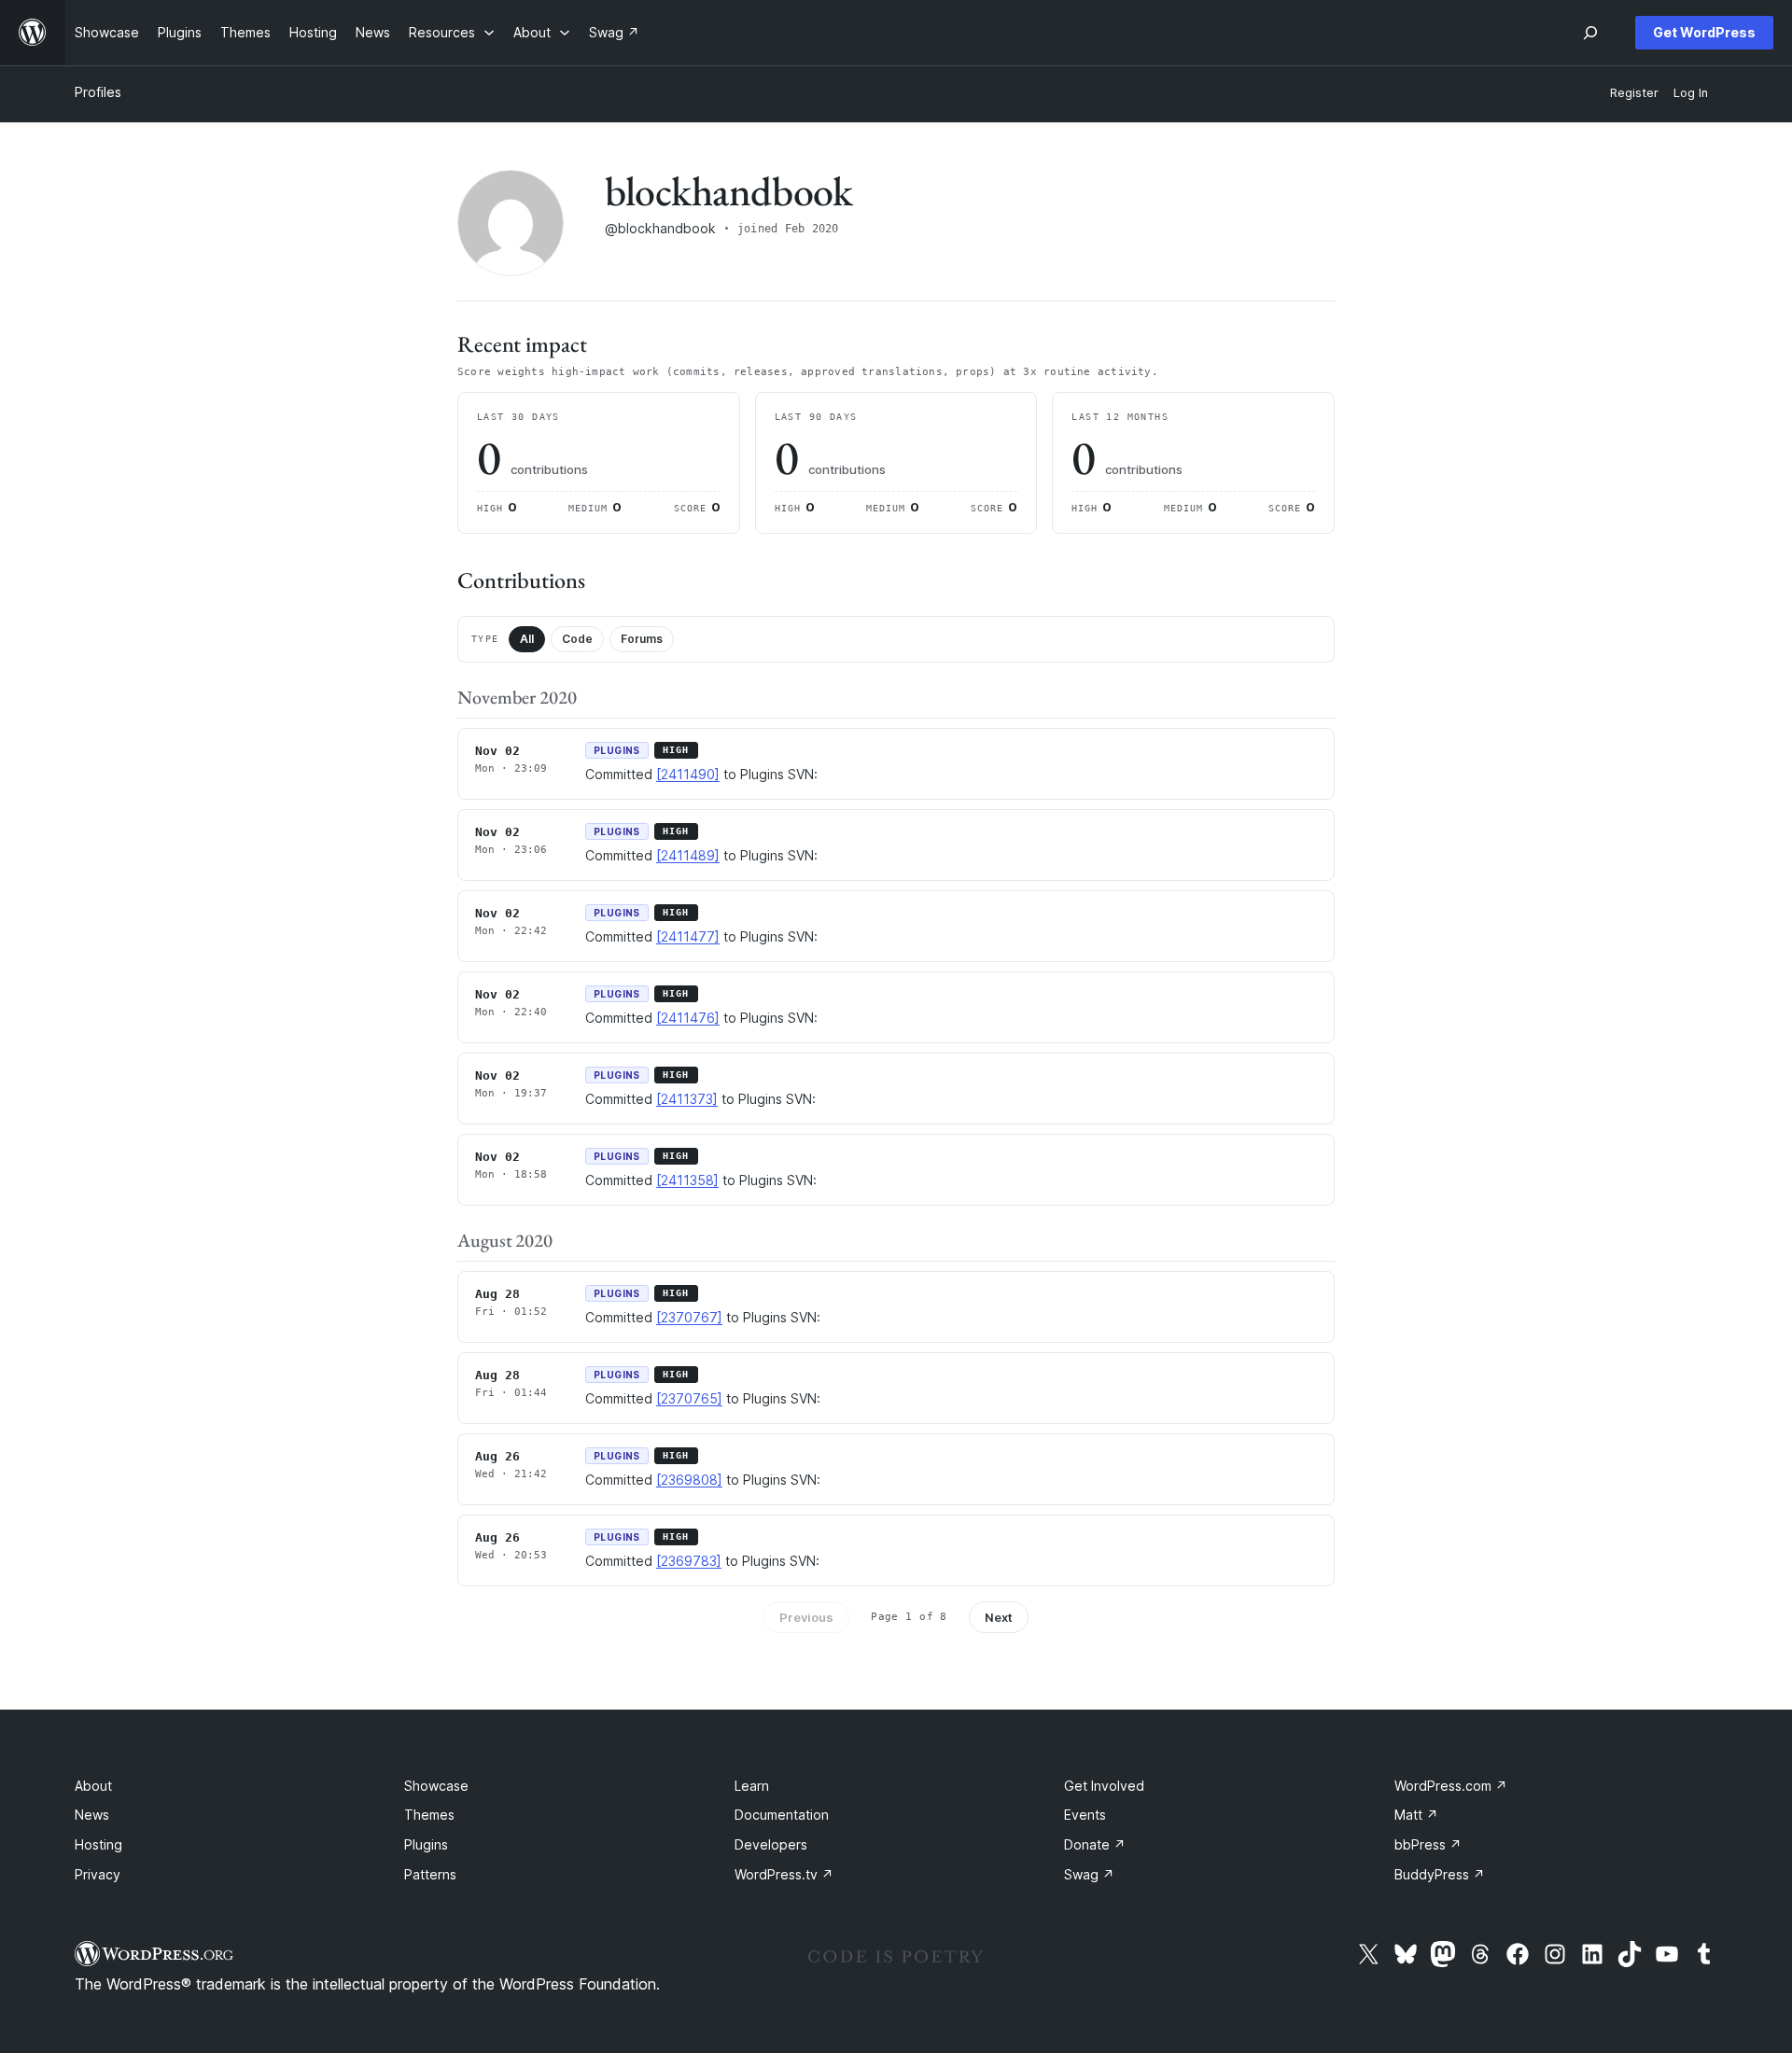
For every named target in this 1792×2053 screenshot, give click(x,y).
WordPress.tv (784, 1874)
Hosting (98, 1844)
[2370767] (689, 1317)
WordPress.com (1451, 1786)
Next (999, 1617)
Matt (1416, 1815)
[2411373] (687, 1099)
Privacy (98, 1874)
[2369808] (689, 1480)
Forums (642, 639)
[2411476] (688, 1018)
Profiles (98, 92)
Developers (771, 1844)
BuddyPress (1440, 1874)
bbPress (1428, 1844)
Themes (429, 1815)
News (92, 1815)
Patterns (430, 1874)
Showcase (436, 1786)
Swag (1089, 1874)
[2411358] (687, 1180)
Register (1634, 93)
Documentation (782, 1815)
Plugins (426, 1844)
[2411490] (688, 774)
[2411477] (688, 936)
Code (577, 639)
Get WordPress (1704, 32)
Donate (1095, 1844)
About (93, 1786)
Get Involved (1104, 1786)
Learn (752, 1786)
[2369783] (689, 1561)
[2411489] (688, 855)
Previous (806, 1617)
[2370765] (689, 1398)
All (527, 639)
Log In (1691, 93)
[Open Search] (1590, 33)
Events (1085, 1815)
